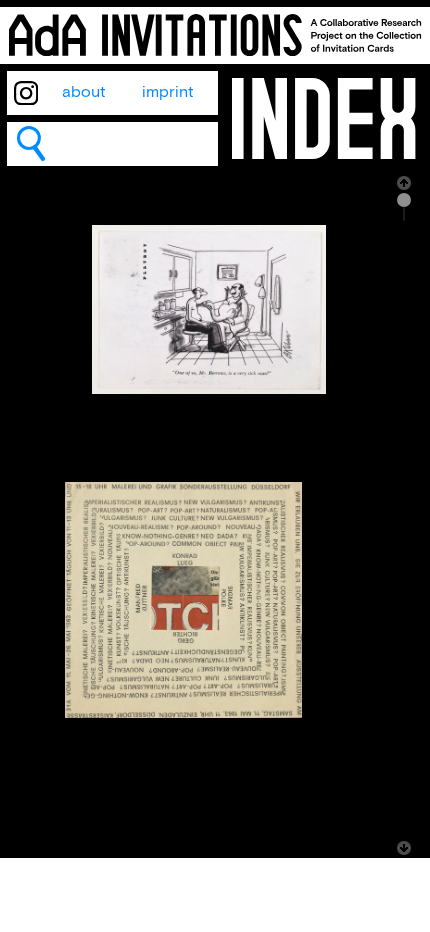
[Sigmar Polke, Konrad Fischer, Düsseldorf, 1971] (209, 389)
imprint (168, 92)
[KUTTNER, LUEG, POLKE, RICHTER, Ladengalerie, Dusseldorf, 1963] (183, 713)
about (84, 92)
